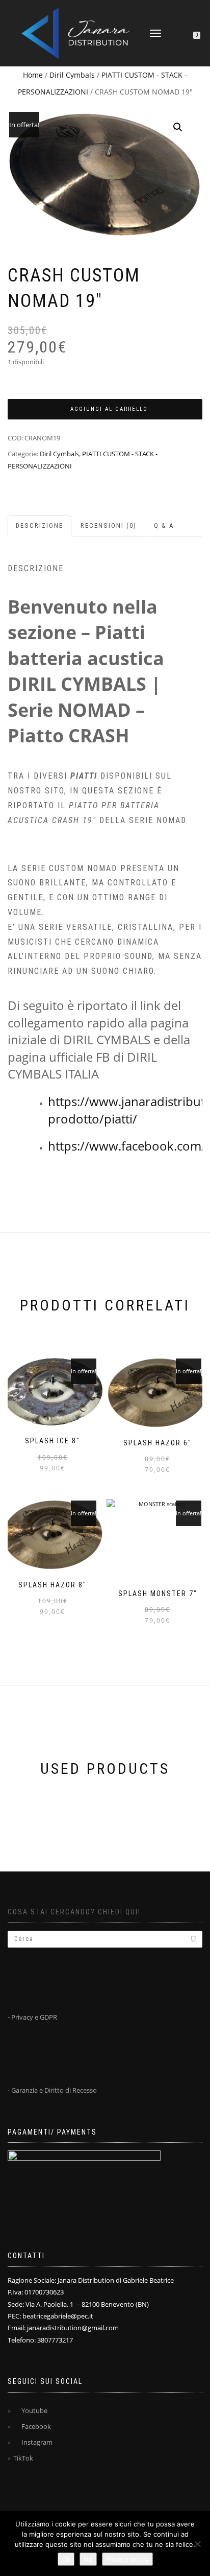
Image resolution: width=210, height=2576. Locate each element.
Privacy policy (127, 2559)
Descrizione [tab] (40, 525)
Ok (66, 2559)
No (88, 2559)
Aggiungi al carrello (109, 409)
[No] (197, 2544)
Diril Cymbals (72, 75)
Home (33, 75)
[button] (178, 127)
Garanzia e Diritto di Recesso (54, 2090)
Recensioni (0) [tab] (109, 525)
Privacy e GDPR (34, 2017)
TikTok (23, 2458)
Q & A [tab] (164, 525)
